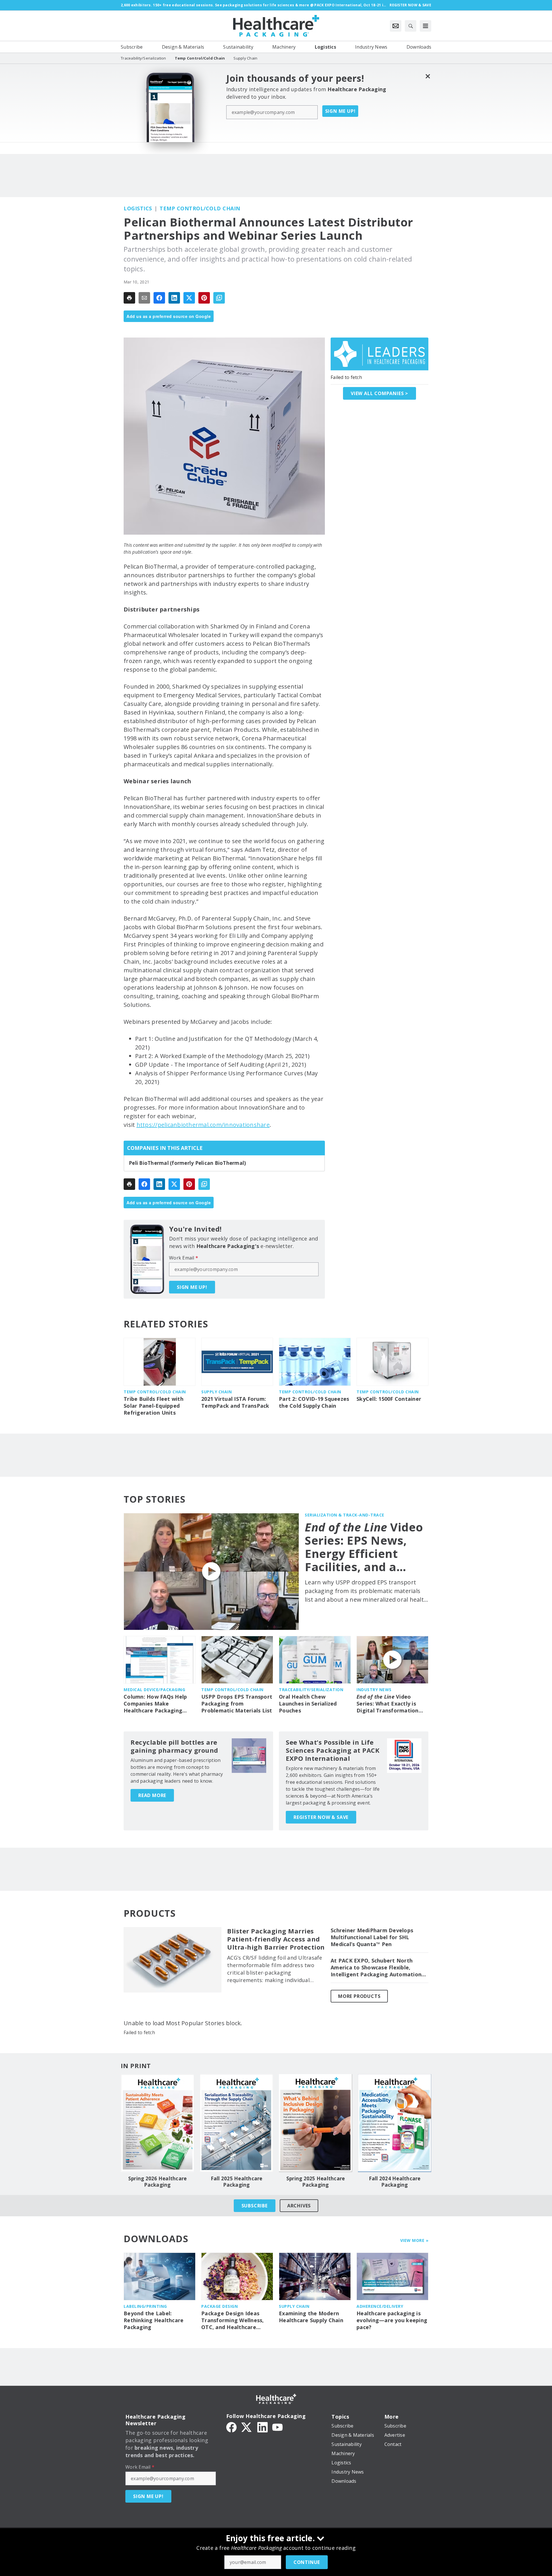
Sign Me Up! (340, 111)
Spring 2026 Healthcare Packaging (158, 2182)
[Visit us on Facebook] (231, 2427)
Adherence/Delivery (380, 2306)
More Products (359, 1996)
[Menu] (425, 26)
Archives (299, 2206)
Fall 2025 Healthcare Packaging (237, 2182)
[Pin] (204, 298)
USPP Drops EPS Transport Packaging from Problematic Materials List (237, 1704)
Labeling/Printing (145, 2306)
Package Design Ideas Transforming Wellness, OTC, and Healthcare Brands (233, 2320)
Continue (307, 2562)
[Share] (159, 298)
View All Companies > (379, 393)
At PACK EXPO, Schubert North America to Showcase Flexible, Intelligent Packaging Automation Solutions (376, 1968)
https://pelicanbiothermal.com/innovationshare (203, 1125)
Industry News (374, 1690)
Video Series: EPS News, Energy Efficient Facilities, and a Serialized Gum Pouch (364, 1547)
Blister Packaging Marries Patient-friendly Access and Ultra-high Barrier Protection (276, 1939)
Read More (152, 1795)
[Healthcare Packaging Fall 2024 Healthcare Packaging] (395, 2123)
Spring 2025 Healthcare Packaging (316, 2182)
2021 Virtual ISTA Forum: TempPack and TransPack (235, 1402)
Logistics (138, 208)
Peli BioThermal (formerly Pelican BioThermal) (187, 1163)
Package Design (220, 2306)
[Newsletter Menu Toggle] (396, 26)
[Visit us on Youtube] (277, 2427)
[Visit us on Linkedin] (262, 2427)
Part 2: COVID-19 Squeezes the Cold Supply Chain (314, 1402)
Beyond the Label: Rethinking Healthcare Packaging (154, 2320)
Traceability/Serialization (311, 1690)
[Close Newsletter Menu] (428, 76)
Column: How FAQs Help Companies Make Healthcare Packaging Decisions (155, 1704)
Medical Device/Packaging (154, 1690)
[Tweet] (189, 298)
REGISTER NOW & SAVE (321, 1817)
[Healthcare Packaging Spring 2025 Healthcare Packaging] (316, 2123)
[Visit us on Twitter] (247, 2427)
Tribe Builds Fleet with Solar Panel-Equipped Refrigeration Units (154, 1406)
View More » (414, 2240)
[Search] (411, 26)
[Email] (144, 298)
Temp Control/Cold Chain (200, 208)
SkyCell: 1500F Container (389, 1399)
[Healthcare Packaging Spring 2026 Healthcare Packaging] (157, 2123)
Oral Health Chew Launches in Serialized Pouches (308, 1704)
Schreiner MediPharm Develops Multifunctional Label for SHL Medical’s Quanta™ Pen (372, 1937)
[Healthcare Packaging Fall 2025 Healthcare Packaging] (236, 2123)
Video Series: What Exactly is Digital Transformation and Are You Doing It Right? (388, 1704)
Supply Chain (216, 1392)
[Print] (129, 298)
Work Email (184, 1258)
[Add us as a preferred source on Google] (219, 298)
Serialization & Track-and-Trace (345, 1515)
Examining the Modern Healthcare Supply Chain (311, 2317)
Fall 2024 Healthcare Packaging (395, 2182)
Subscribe (255, 2206)
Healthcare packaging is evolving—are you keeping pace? (392, 2320)
